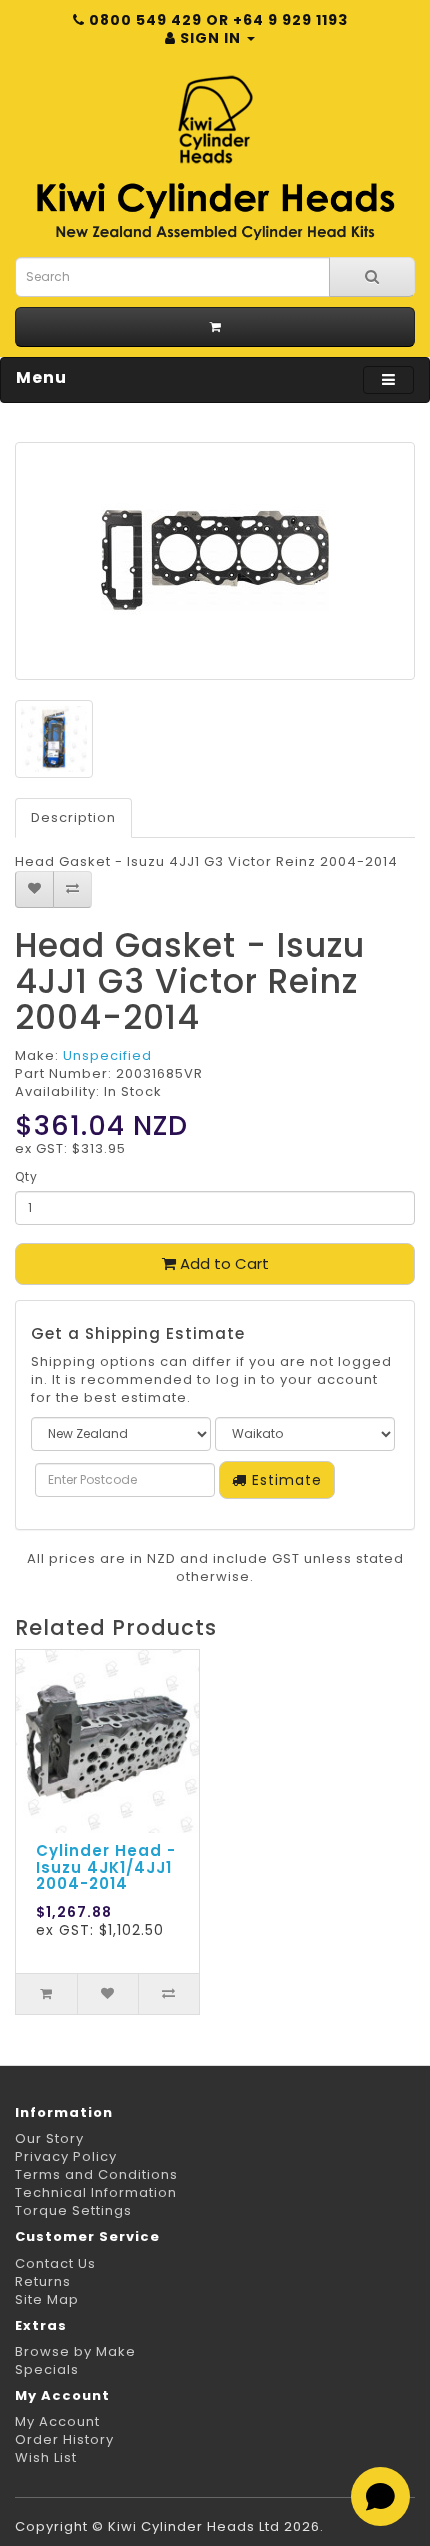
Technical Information (96, 2192)
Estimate (284, 1480)
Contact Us (55, 2263)
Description (73, 817)
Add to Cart (222, 1263)
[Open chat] (380, 2496)
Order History (64, 2439)
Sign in (210, 38)
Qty (26, 1176)
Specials (47, 2369)
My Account (57, 2421)
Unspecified (107, 1055)
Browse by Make (75, 2351)
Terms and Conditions (96, 2174)
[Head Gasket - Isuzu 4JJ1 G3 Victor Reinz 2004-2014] (215, 561)
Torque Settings (73, 2210)
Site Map (47, 2299)
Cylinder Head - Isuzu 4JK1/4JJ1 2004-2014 (106, 1867)
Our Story (49, 2138)
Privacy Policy (66, 2156)
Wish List (46, 2457)
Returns (43, 2281)
